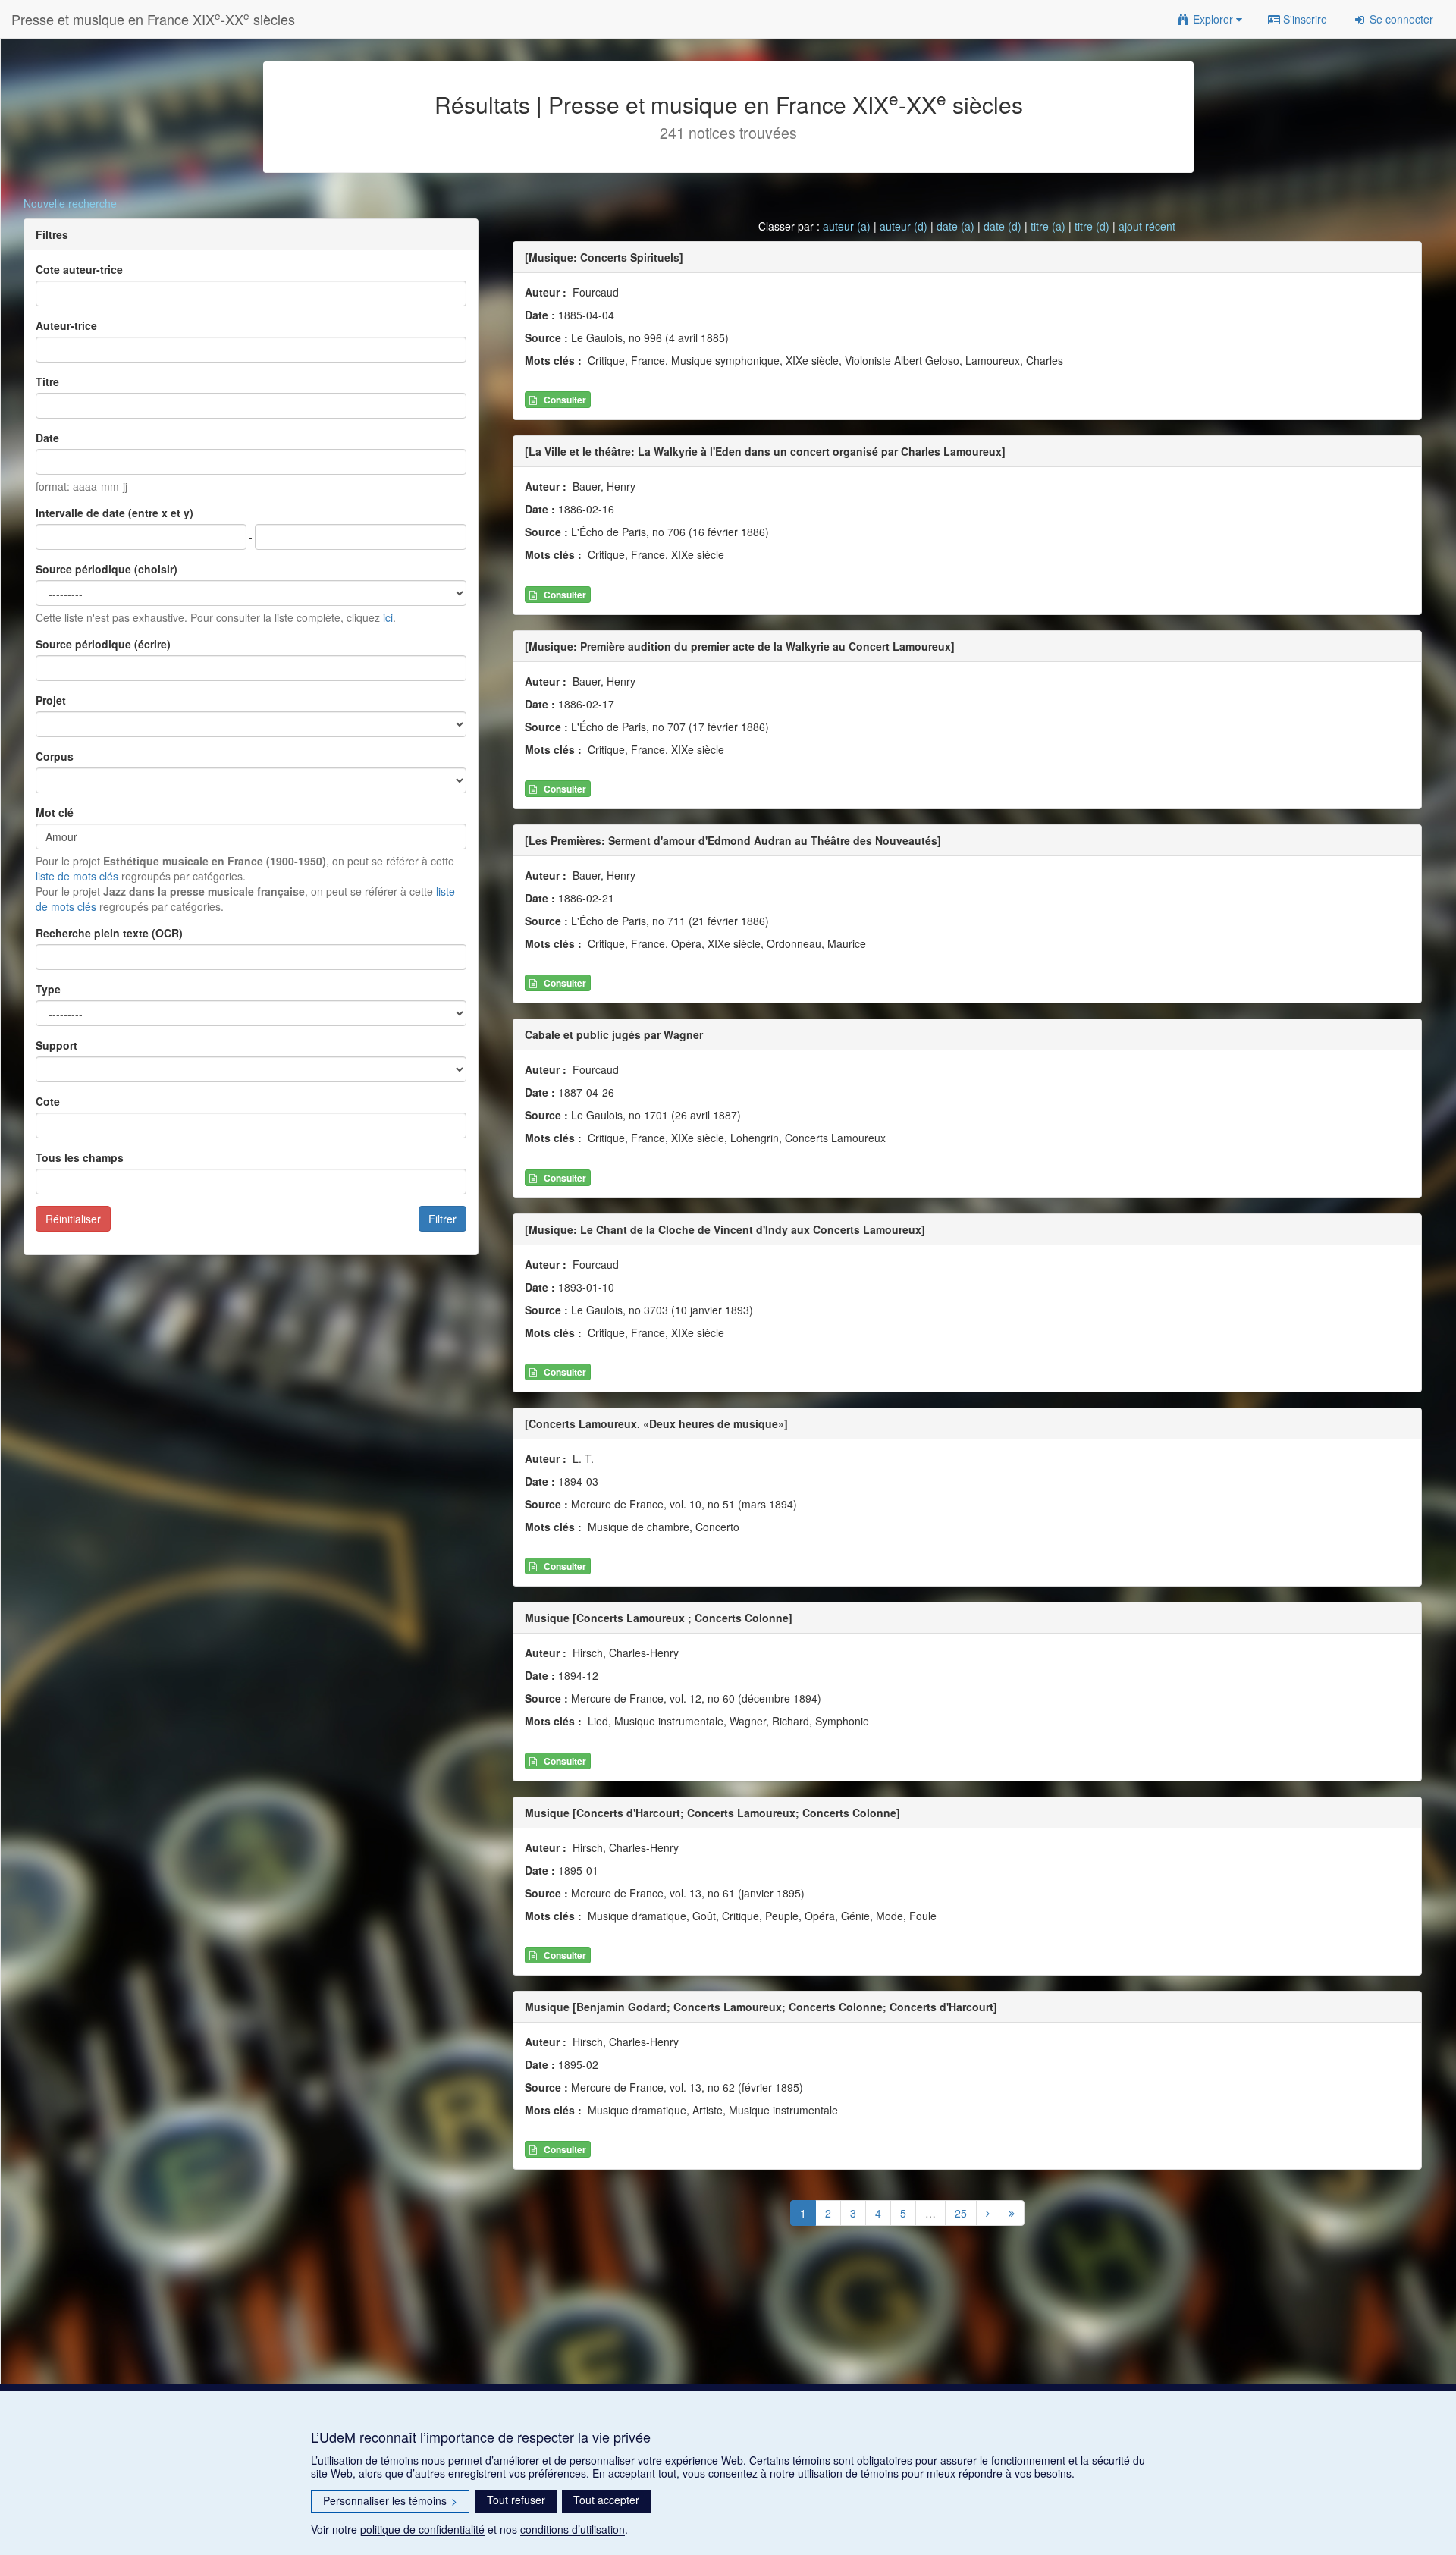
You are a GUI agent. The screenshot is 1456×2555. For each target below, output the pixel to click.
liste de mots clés (77, 876)
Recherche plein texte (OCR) (109, 933)
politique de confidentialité (422, 2529)
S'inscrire (1304, 19)
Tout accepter (606, 2500)
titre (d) (1092, 226)
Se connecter (1400, 19)
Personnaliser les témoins (390, 2500)
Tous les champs (80, 1157)
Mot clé (55, 812)
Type (48, 989)
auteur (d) (904, 226)
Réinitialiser (73, 1219)
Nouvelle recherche (70, 203)
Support (56, 1045)
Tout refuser (516, 2500)
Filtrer (442, 1219)
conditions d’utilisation (573, 2529)
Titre (47, 381)
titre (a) (1048, 226)
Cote (48, 1101)
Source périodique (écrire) (103, 644)
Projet (51, 700)
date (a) (955, 226)
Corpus (55, 756)
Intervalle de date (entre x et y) (115, 513)
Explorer (1213, 19)
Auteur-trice (66, 325)
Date (47, 438)
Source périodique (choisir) (107, 569)
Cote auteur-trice (79, 269)
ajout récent (1147, 226)
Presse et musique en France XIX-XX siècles (153, 19)
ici (388, 617)
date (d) (1003, 226)
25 (961, 2213)
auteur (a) (847, 226)
